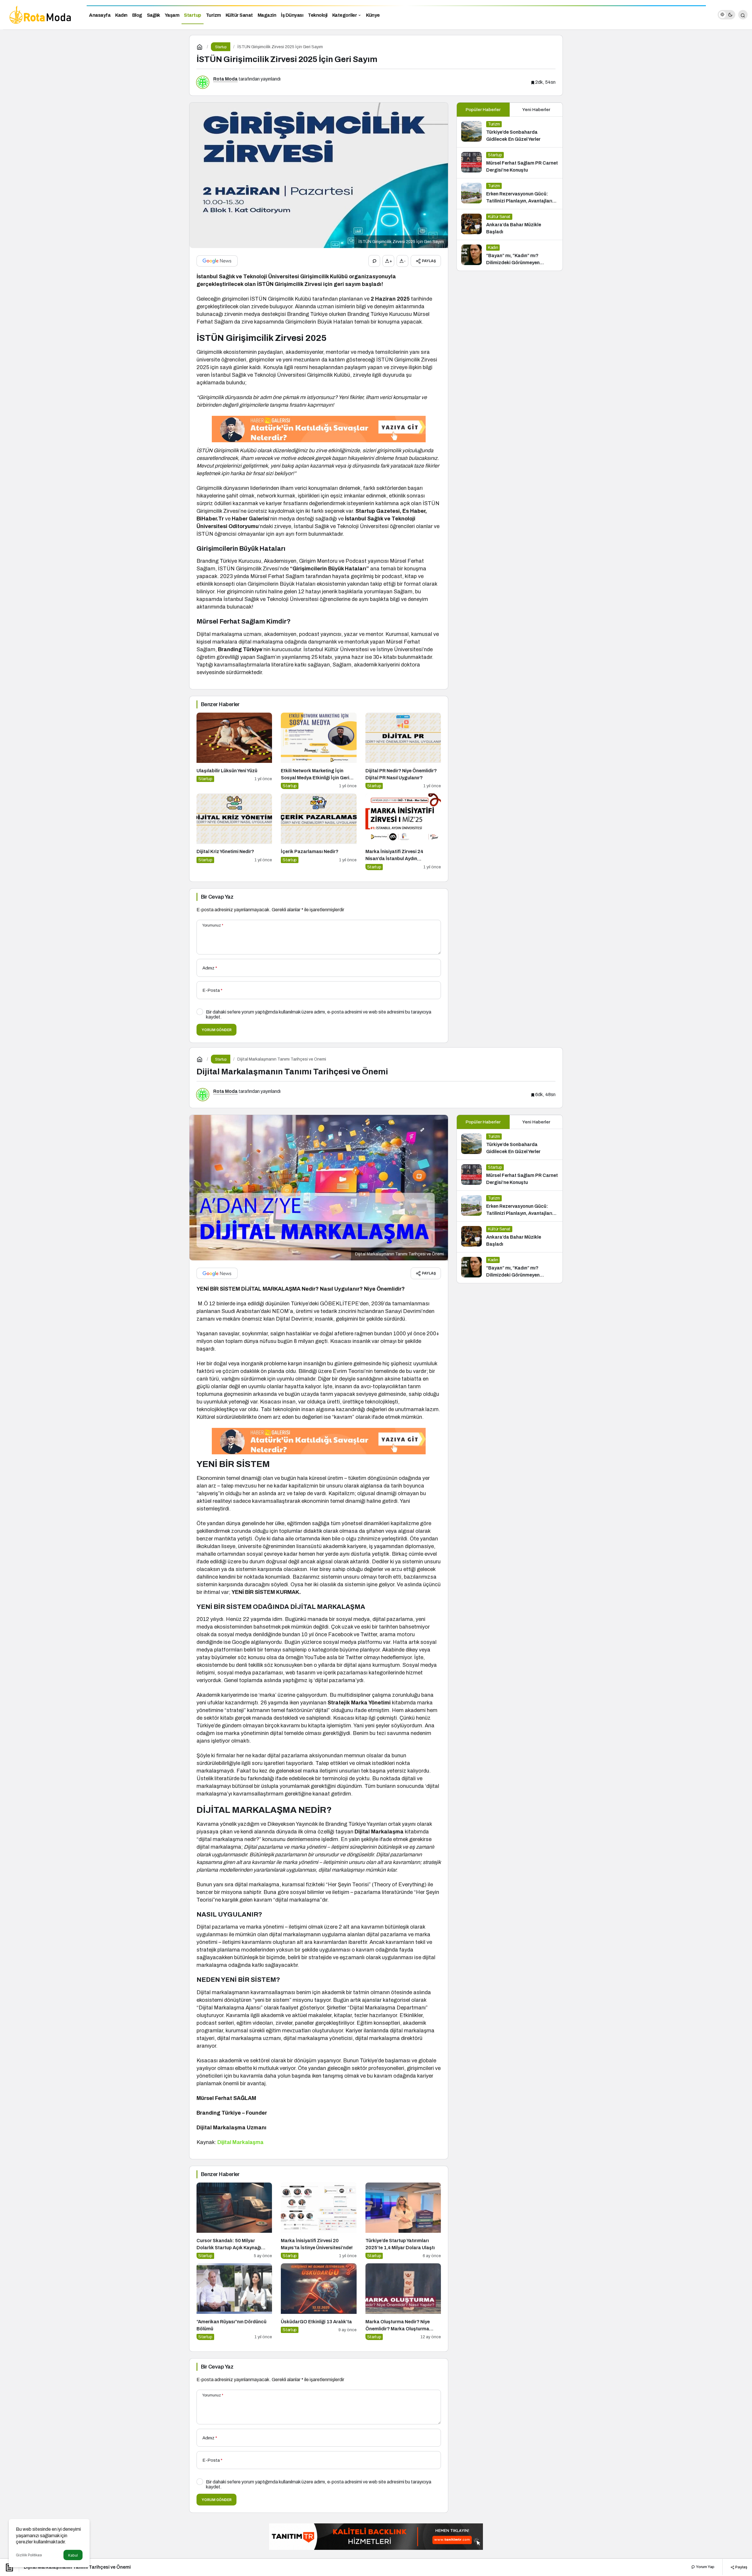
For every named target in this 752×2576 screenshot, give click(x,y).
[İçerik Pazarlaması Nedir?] (319, 832)
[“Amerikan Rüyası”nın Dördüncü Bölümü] (234, 2302)
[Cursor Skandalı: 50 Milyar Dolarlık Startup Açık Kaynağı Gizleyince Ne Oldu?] (234, 2221)
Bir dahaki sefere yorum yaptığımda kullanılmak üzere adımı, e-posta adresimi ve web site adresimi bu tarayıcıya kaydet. (319, 1014)
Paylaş (741, 2567)
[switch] (726, 15)
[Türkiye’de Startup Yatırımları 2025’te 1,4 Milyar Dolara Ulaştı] (403, 2221)
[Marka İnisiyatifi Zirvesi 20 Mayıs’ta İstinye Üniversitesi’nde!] (319, 2221)
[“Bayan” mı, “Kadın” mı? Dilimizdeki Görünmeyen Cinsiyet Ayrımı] (510, 255)
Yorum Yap (705, 2567)
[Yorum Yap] (374, 261)
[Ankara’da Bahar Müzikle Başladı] (510, 225)
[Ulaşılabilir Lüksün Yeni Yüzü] (234, 751)
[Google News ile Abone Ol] (217, 261)
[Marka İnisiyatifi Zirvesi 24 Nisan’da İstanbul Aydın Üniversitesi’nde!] (403, 832)
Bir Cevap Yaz (217, 897)
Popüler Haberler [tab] (483, 110)
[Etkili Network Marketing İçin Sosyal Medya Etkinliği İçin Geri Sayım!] (319, 751)
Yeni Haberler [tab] (536, 110)
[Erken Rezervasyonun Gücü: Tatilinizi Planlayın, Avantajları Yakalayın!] (510, 194)
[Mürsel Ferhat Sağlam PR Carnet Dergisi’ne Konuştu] (510, 163)
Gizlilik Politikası (29, 2555)
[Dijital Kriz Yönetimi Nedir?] (234, 832)
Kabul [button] (73, 2555)
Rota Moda (225, 79)
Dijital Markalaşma (240, 2142)
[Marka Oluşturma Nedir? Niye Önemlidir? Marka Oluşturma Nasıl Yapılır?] (403, 2302)
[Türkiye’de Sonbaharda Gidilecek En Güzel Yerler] (510, 132)
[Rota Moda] (41, 14)
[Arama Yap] (743, 15)
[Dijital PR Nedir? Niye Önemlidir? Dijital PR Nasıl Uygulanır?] (403, 751)
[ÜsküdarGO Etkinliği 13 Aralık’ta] (319, 2302)
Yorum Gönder (216, 1030)
